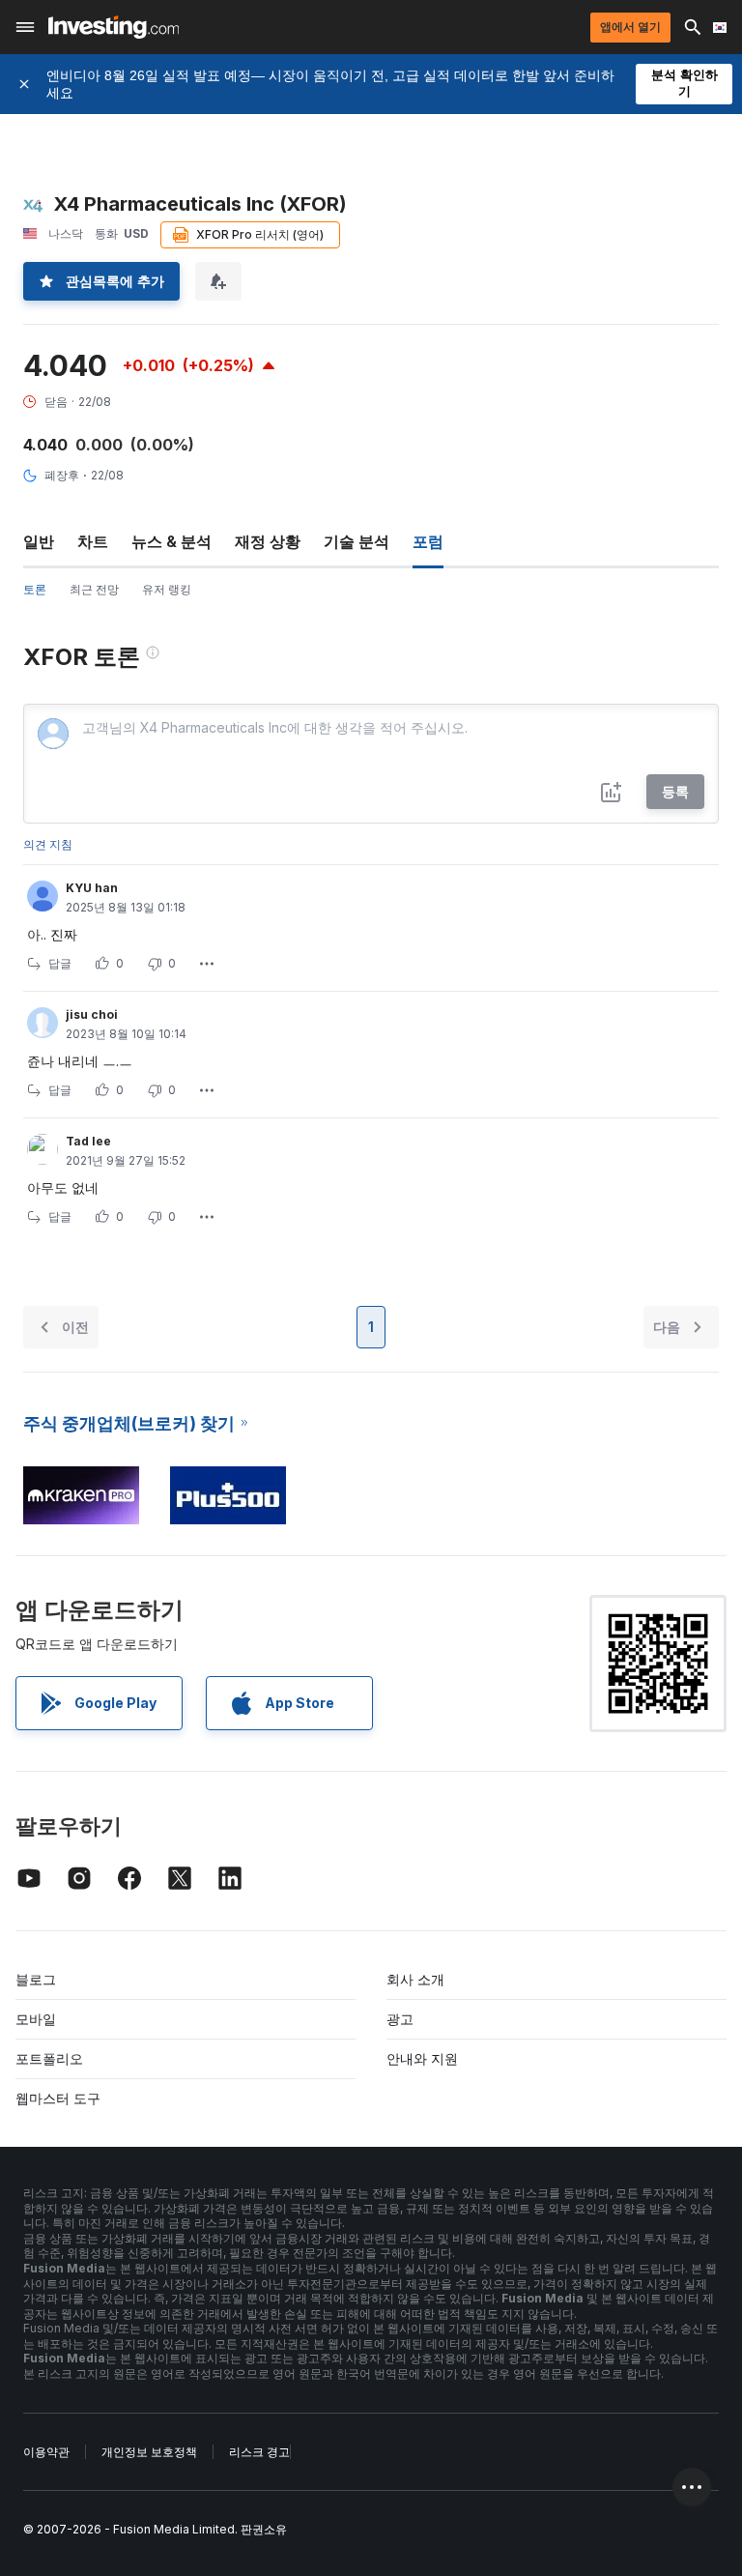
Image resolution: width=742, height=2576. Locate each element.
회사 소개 (415, 1979)
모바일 (36, 2019)
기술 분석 (357, 541)
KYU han (92, 888)
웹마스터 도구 (58, 2098)
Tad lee (88, 1141)
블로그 (36, 1979)
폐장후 (62, 475)
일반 (39, 541)
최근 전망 (94, 589)
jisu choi (92, 1014)
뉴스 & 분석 (171, 541)
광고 (400, 2019)
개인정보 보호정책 (149, 2452)
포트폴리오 (49, 2058)
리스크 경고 (259, 2452)
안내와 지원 (422, 2058)
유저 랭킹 (167, 589)
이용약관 (46, 2452)
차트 (93, 541)
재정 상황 (268, 541)
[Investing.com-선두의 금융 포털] (114, 27)
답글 (60, 963)
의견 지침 (48, 844)
